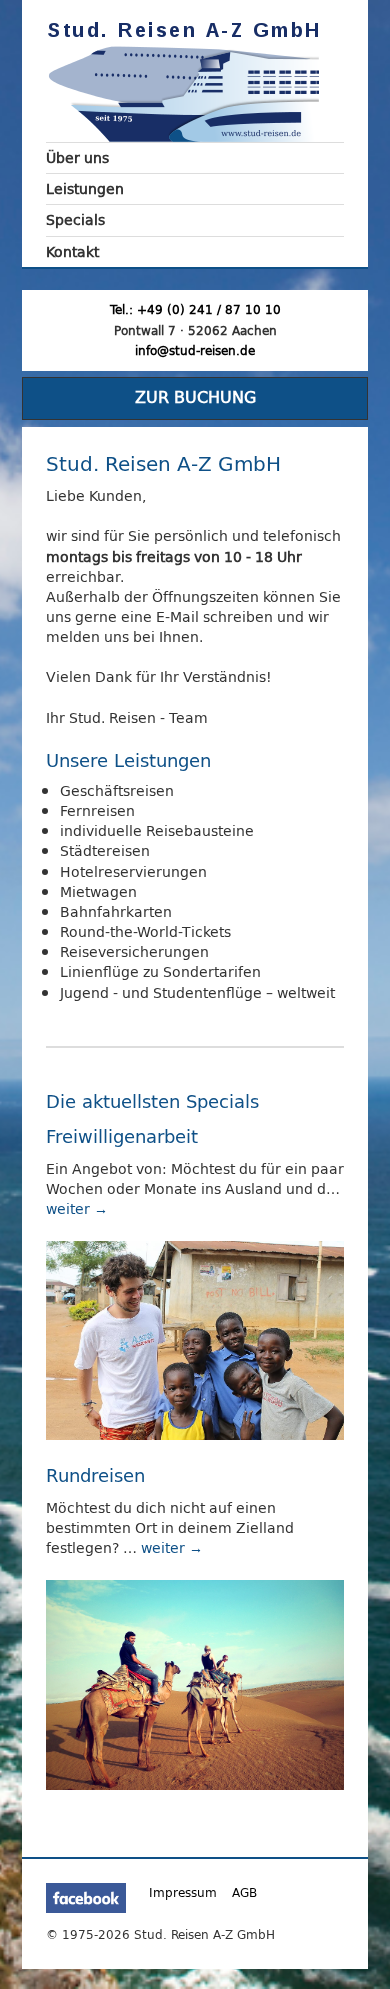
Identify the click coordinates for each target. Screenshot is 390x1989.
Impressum (183, 1893)
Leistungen (85, 188)
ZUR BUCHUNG (195, 397)
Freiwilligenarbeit (122, 1136)
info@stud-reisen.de (195, 350)
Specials (75, 219)
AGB (244, 1893)
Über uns (77, 157)
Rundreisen (95, 1475)
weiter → (77, 1208)
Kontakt (72, 251)
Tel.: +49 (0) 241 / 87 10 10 (195, 309)
